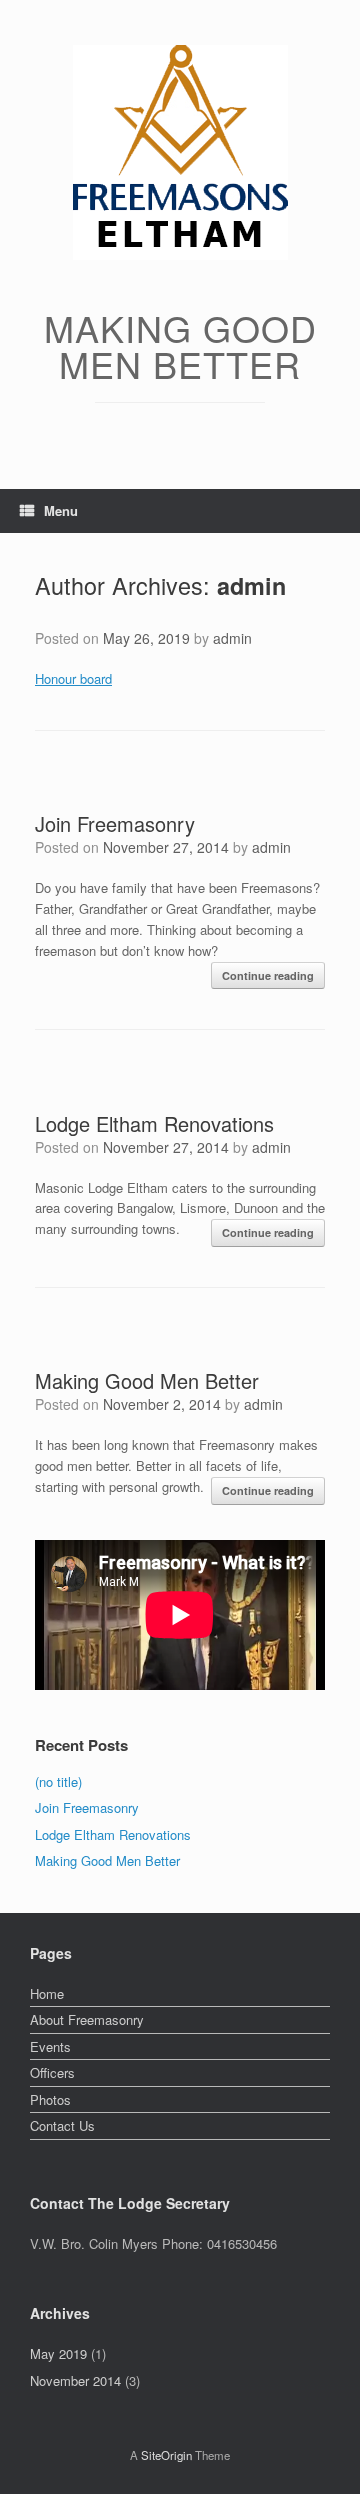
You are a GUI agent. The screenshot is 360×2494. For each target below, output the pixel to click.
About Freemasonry (87, 2019)
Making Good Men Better (147, 1380)
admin (251, 585)
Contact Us (62, 2125)
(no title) (58, 1781)
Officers (52, 2072)
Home (47, 1993)
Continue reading (268, 975)
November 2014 (75, 2380)
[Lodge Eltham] (180, 152)
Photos (50, 2099)
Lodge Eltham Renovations (154, 1123)
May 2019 (58, 2353)
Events (50, 2046)
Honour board (73, 678)
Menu (61, 510)
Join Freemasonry (115, 823)
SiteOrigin (166, 2455)
